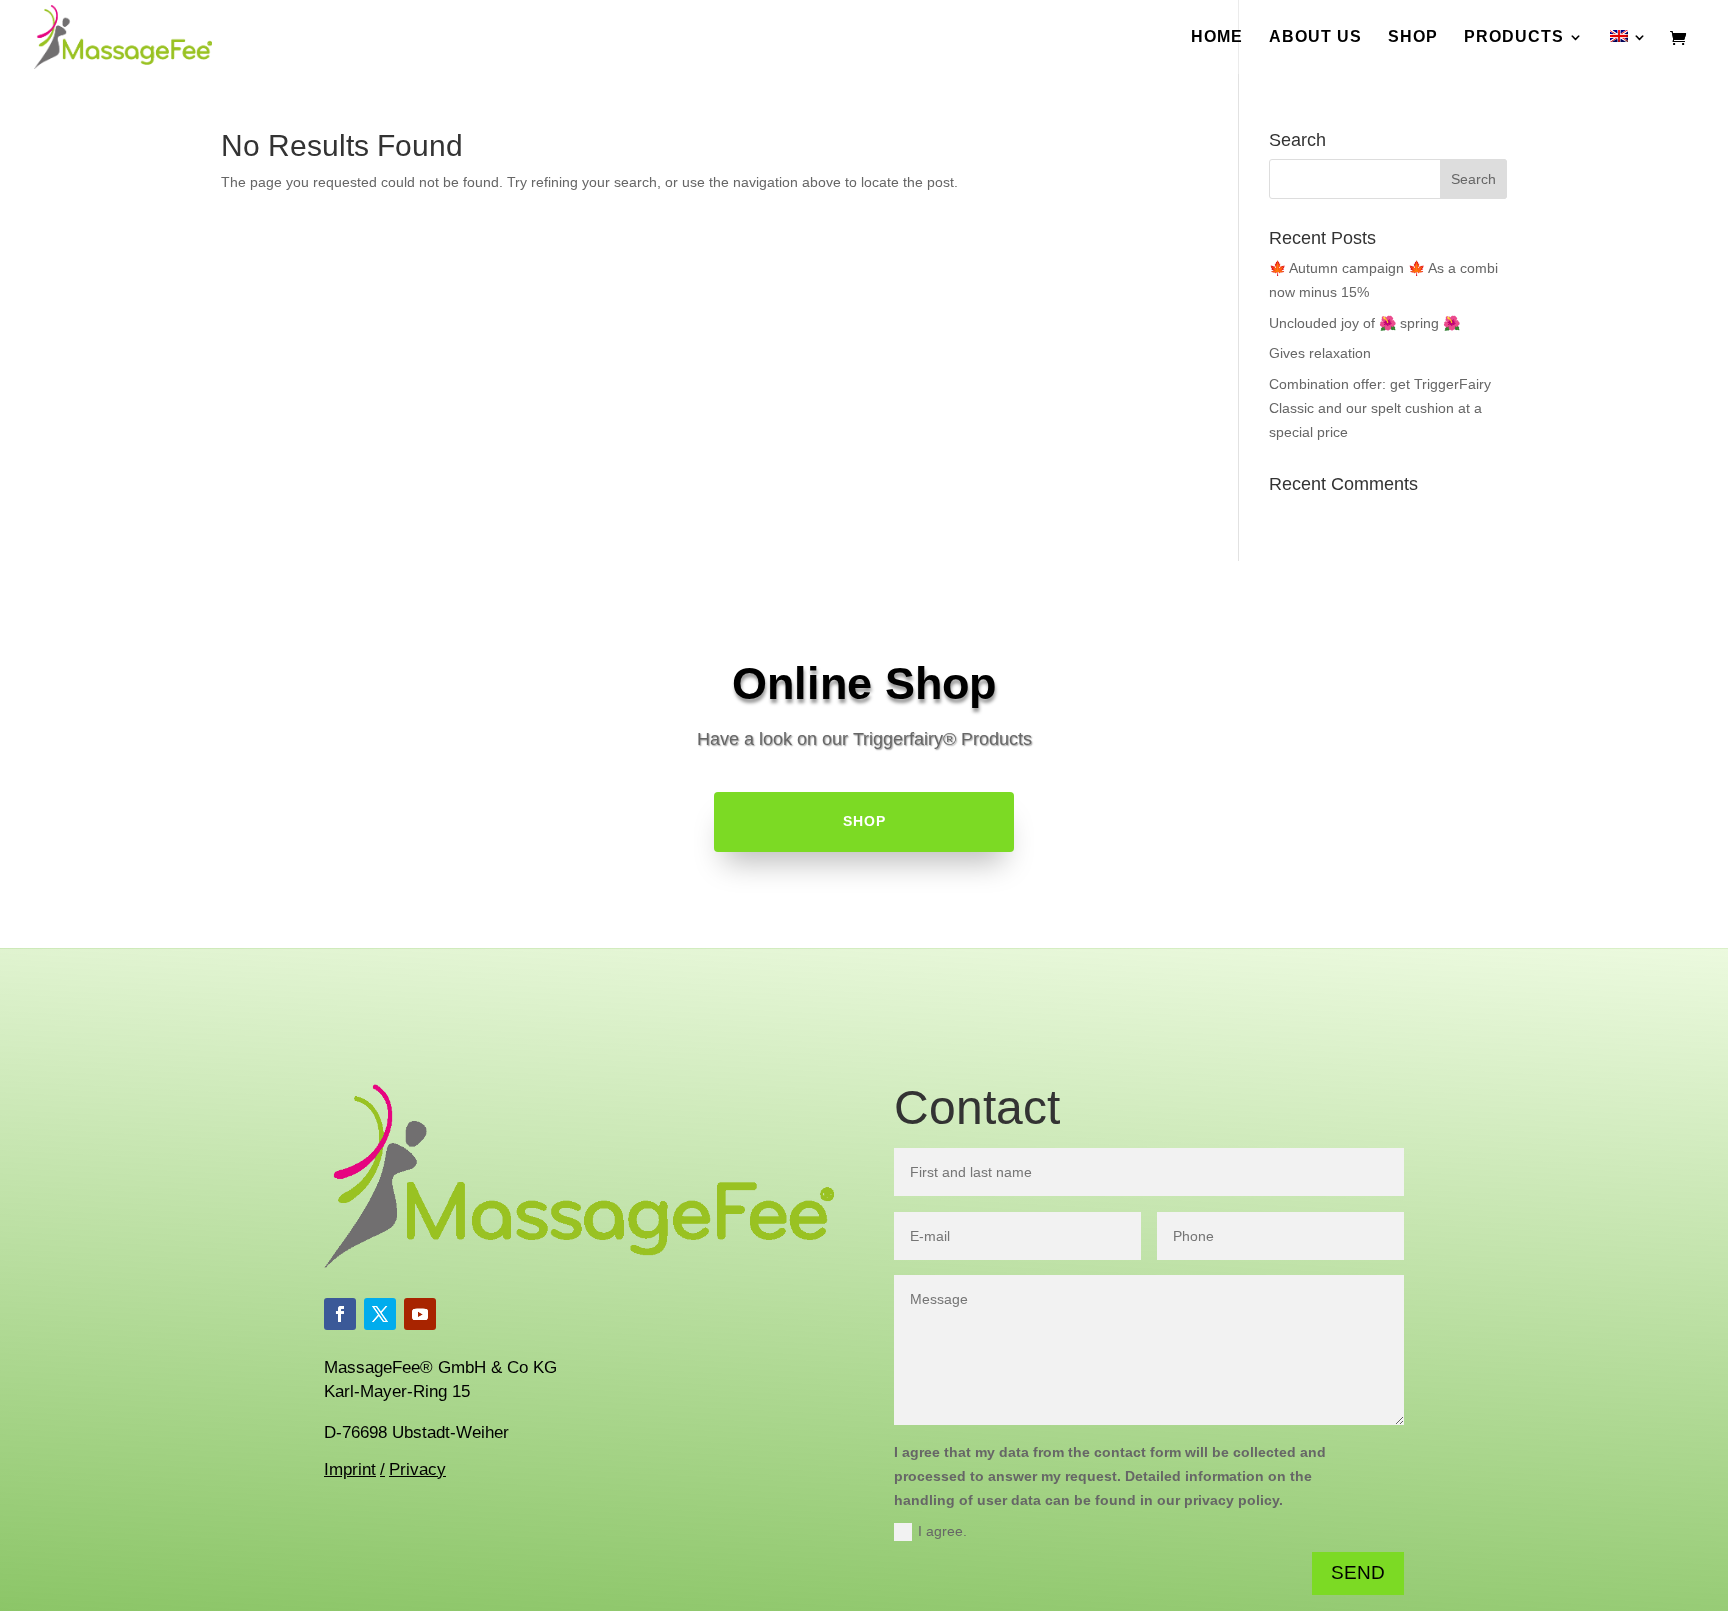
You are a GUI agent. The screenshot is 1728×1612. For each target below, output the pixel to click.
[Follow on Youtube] (420, 1314)
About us (1315, 37)
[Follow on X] (380, 1314)
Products (1514, 37)
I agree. (942, 1531)
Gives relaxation (1320, 353)
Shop (1413, 37)
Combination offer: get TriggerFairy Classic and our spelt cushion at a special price (1380, 408)
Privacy (417, 1469)
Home (1217, 37)
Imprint (350, 1469)
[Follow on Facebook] (340, 1314)
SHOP (864, 821)
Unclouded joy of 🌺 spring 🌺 (1364, 323)
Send (1358, 1572)
